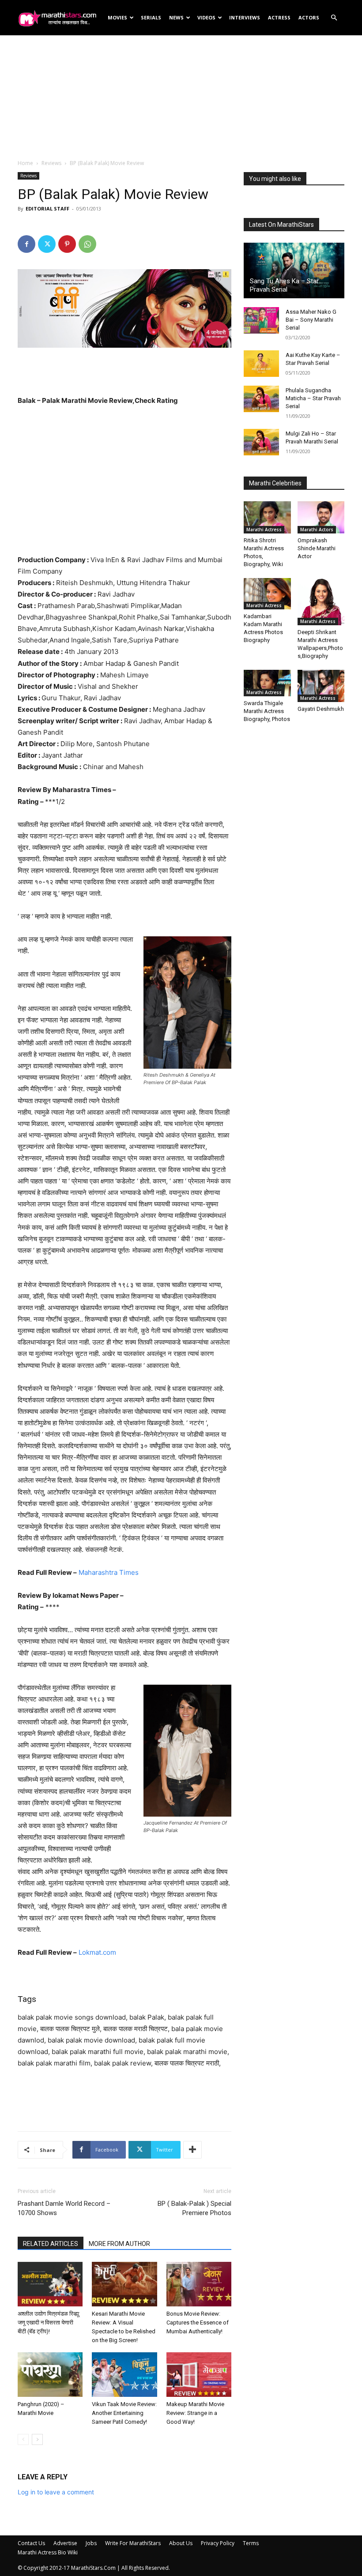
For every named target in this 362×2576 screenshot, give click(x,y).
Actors (309, 17)
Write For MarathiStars (133, 2543)
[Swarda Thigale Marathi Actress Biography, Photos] (267, 683)
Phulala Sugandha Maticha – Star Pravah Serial (313, 398)
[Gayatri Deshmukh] (321, 686)
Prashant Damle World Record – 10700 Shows (64, 2208)
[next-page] (37, 2439)
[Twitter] (47, 244)
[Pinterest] (67, 244)
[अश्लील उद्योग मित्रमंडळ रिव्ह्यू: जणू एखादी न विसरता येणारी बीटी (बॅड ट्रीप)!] (50, 2284)
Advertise (65, 2543)
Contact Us (31, 2543)
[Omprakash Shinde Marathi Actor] (321, 517)
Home (25, 163)
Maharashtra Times (109, 1572)
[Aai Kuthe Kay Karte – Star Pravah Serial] (261, 364)
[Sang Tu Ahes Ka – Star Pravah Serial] (294, 270)
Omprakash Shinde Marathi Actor (317, 548)
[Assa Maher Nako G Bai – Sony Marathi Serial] (261, 320)
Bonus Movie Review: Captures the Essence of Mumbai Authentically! (198, 2323)
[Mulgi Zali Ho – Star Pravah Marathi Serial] (261, 442)
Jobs (91, 2543)
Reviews (51, 163)
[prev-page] (23, 2439)
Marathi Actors (317, 529)
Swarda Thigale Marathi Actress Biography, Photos (267, 711)
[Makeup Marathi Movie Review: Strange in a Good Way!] (199, 2375)
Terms (251, 2543)
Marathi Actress (264, 529)
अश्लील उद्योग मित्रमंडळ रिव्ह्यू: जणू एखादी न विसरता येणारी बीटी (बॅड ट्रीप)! (49, 2323)
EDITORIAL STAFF (47, 208)
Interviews (245, 17)
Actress (279, 17)
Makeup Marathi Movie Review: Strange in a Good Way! (195, 2413)
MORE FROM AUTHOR (119, 2244)
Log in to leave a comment (56, 2492)
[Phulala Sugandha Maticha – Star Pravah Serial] (261, 399)
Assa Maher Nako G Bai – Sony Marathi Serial (311, 320)
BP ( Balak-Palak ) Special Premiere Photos (194, 2208)
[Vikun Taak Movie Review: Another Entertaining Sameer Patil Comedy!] (124, 2375)
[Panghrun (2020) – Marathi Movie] (50, 2375)
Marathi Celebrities (275, 483)
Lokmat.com (97, 1952)
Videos (206, 17)
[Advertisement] (181, 97)
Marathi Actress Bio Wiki (48, 2552)
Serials (151, 17)
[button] (334, 18)
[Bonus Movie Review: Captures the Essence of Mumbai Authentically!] (199, 2284)
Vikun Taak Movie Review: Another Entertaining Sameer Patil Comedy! (124, 2413)
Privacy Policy (218, 2543)
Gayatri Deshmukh (321, 709)
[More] (192, 2150)
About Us (181, 2543)
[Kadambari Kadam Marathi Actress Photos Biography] (267, 594)
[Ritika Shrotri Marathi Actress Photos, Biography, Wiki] (267, 517)
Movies (117, 17)
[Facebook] (26, 244)
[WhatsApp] (87, 244)
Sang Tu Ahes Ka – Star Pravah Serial (284, 285)
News (176, 17)
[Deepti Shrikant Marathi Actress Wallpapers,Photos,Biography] (321, 602)
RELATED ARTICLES (51, 2244)
